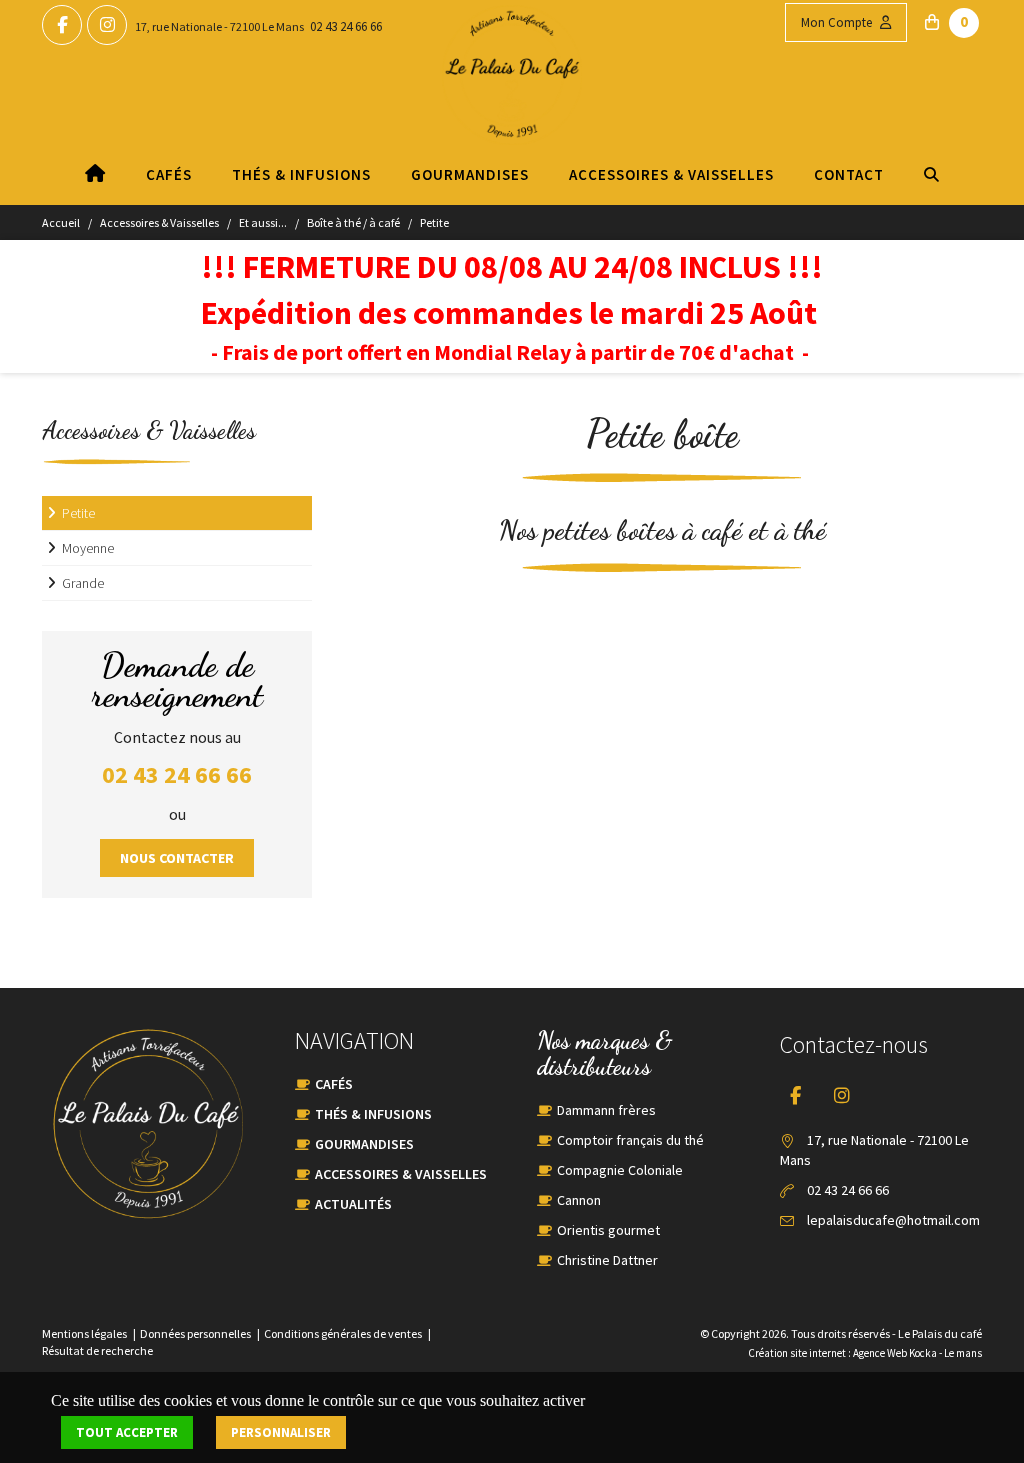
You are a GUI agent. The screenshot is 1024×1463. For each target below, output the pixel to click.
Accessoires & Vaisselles (671, 174)
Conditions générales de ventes (343, 1333)
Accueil (61, 222)
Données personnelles (195, 1333)
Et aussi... (263, 222)
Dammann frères (606, 1110)
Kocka (923, 1353)
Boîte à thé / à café (353, 222)
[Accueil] (95, 175)
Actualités (353, 1204)
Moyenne (88, 548)
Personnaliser (281, 1432)
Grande (83, 583)
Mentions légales (84, 1333)
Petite (434, 222)
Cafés (169, 174)
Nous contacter (177, 858)
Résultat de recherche (97, 1350)
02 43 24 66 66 (346, 26)
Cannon (579, 1200)
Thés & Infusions (301, 174)
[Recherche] (932, 175)
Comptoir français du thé (630, 1140)
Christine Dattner (607, 1260)
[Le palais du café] (512, 95)
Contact (849, 174)
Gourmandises (470, 174)
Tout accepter (127, 1432)
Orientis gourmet (608, 1230)
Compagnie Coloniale (620, 1170)
